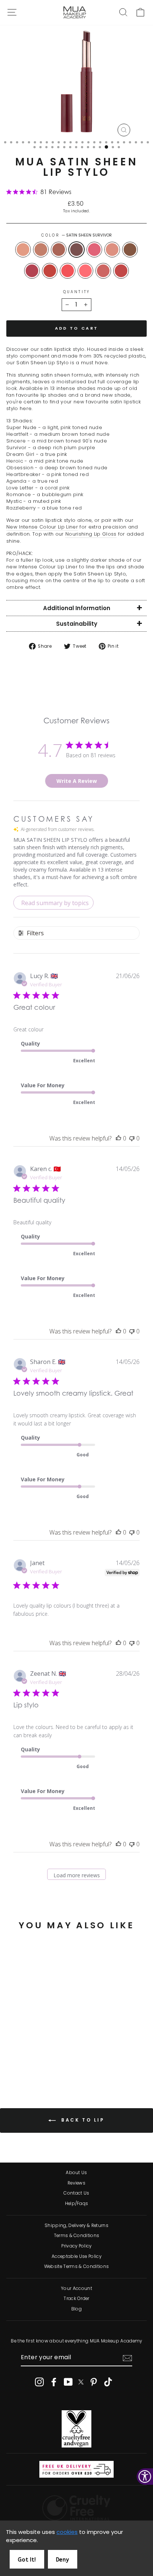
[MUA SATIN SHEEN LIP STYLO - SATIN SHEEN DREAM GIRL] (46, 2050)
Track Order (76, 2299)
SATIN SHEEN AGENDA (50, 271)
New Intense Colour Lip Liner (42, 527)
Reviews (76, 2183)
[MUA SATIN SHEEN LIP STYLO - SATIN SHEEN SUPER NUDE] (12, 2050)
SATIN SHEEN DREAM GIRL (94, 250)
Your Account (76, 2288)
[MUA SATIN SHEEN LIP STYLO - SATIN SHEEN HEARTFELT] (20, 2050)
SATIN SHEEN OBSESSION (130, 250)
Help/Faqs (77, 2204)
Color (76, 235)
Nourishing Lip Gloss (91, 534)
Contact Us (76, 2193)
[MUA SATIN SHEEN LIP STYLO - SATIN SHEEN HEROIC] (54, 2050)
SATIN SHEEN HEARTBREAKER (32, 271)
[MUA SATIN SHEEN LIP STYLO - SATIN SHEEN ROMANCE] (46, 2057)
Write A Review (77, 781)
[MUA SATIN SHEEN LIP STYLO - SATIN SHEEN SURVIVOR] (37, 2050)
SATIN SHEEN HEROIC (112, 250)
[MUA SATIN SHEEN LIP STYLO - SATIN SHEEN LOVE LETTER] (37, 2057)
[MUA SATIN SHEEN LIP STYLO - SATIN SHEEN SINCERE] (29, 2050)
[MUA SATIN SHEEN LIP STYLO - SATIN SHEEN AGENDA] (29, 2057)
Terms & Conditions (77, 2236)
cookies (67, 2532)
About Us (76, 2173)
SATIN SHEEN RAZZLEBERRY (121, 271)
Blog (76, 2309)
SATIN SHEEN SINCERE (59, 250)
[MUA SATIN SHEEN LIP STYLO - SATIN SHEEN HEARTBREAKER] (20, 2057)
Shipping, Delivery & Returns (76, 2226)
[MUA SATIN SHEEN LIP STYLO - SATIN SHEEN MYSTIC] (54, 2057)
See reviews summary (43, 2028)
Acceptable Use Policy (76, 2256)
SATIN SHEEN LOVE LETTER (68, 271)
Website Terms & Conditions (76, 2266)
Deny (63, 2560)
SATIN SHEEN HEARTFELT (41, 250)
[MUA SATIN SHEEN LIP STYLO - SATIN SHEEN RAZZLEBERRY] (33, 2064)
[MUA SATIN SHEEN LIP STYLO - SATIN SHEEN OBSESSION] (12, 2057)
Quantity (76, 292)
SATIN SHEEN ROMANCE (85, 271)
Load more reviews (77, 1875)
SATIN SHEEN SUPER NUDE (23, 250)
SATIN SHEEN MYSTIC (103, 271)
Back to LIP (82, 2120)
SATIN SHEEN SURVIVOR (76, 250)
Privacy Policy (76, 2246)
